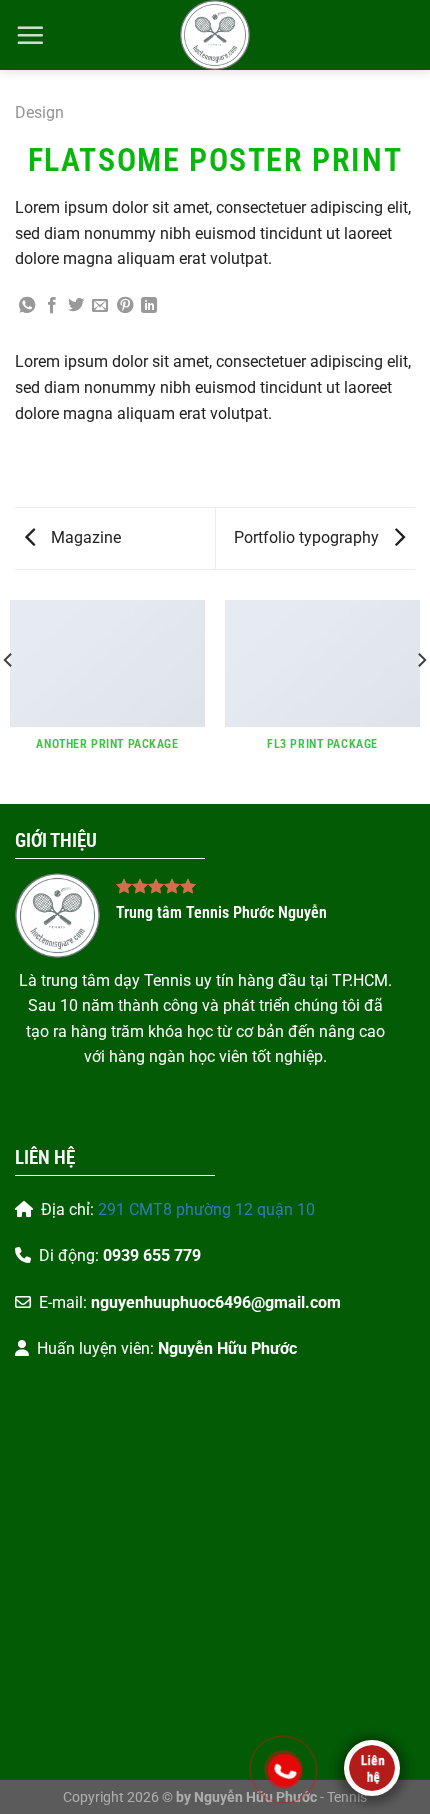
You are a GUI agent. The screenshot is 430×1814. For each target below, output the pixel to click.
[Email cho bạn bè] (100, 306)
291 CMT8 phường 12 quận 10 (206, 1209)
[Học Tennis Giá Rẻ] (215, 35)
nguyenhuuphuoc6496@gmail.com (216, 1302)
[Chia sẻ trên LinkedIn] (149, 306)
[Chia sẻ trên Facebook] (52, 306)
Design (39, 112)
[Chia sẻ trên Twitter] (76, 306)
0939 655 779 (152, 1255)
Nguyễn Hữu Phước (227, 1348)
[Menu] (30, 35)
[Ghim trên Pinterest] (125, 306)
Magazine (84, 537)
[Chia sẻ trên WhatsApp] (27, 306)
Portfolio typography (308, 537)
